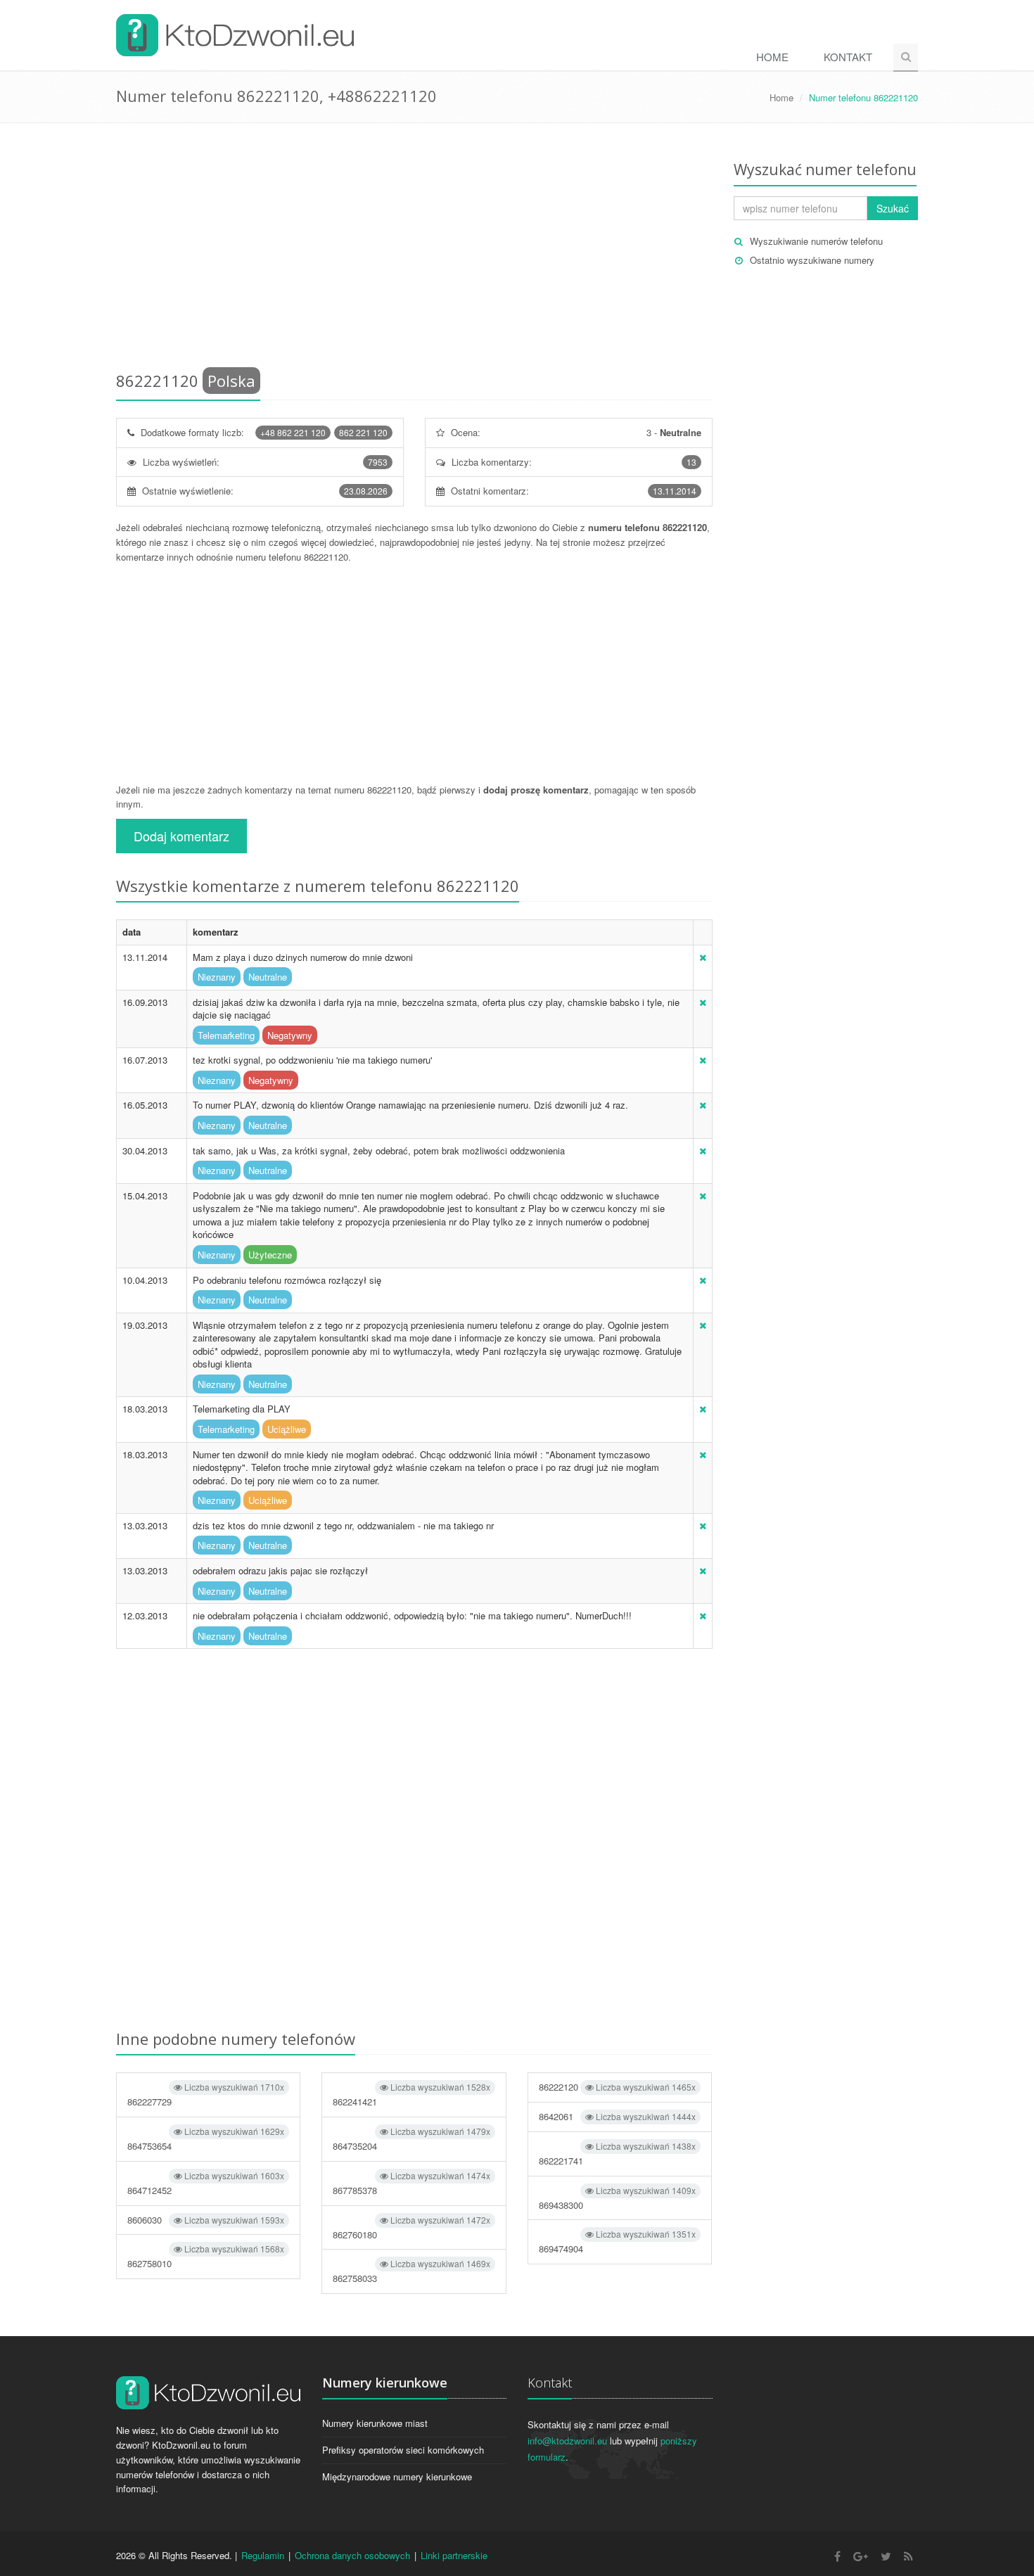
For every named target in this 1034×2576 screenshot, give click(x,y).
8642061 (617, 2116)
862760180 (411, 2227)
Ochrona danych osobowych (352, 2555)
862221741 (617, 2154)
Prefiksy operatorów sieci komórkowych (403, 2450)
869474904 (617, 2242)
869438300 (617, 2198)
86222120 (617, 2087)
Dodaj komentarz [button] (181, 836)
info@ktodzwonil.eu (567, 2441)
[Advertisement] (414, 250)
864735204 (411, 2139)
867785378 (411, 2183)
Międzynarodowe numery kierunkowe (397, 2476)
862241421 (411, 2094)
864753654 (206, 2139)
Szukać (893, 208)
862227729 (206, 2094)
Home (772, 57)
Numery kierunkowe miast (375, 2423)
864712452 (206, 2183)
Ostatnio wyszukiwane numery (812, 260)
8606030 (206, 2220)
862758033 (411, 2271)
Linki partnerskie (454, 2555)
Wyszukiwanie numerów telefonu (816, 241)
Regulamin (263, 2555)
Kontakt (848, 57)
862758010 (206, 2256)
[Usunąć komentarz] (703, 957)
